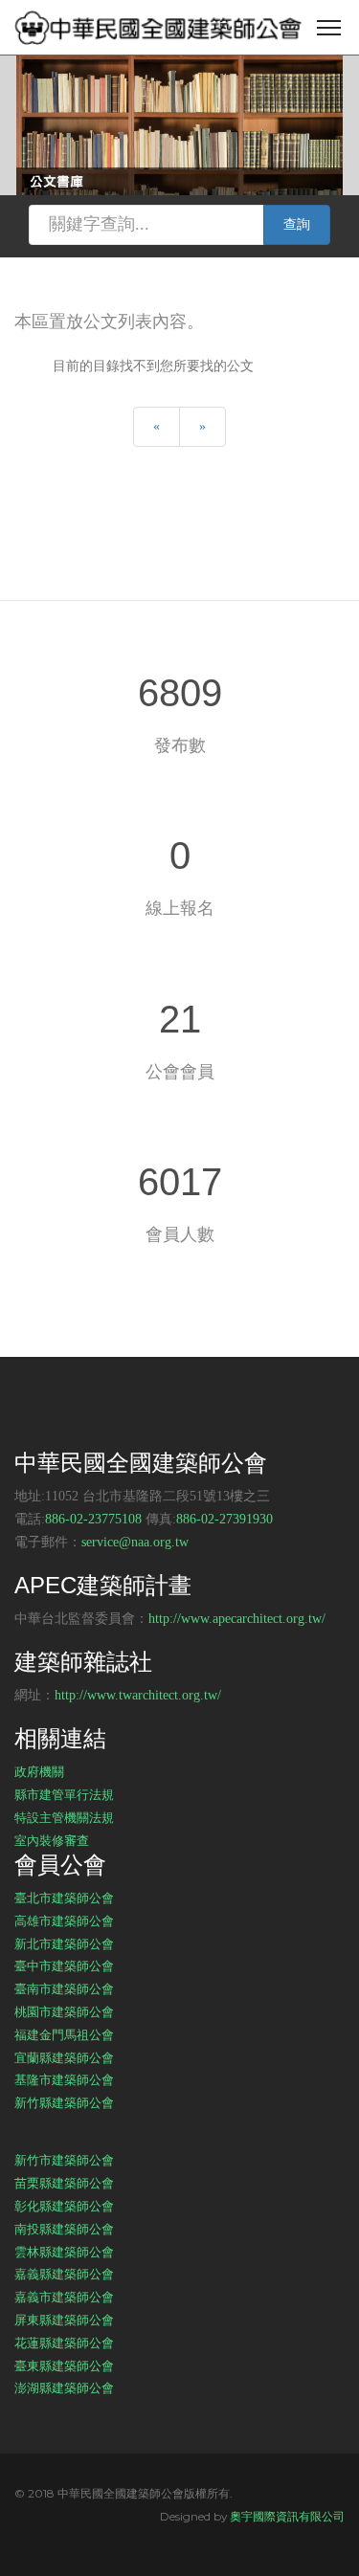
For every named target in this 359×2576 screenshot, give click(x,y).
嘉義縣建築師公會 (64, 2274)
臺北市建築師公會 (64, 1898)
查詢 (297, 224)
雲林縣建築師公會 (64, 2252)
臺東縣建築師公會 (64, 2365)
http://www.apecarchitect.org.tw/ (237, 1619)
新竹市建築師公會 (64, 2160)
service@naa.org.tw (135, 1542)
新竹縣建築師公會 (64, 2102)
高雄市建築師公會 (64, 1921)
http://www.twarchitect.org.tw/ (138, 1695)
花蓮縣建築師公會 (64, 2343)
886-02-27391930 (224, 1519)
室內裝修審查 (52, 1840)
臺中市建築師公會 (64, 1965)
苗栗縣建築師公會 (64, 2183)
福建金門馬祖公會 (64, 2034)
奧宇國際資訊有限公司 (287, 2516)
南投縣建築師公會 (64, 2229)
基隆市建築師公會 (64, 2079)
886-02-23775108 (93, 1519)
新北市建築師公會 (64, 1943)
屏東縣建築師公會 (64, 2320)
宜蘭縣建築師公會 (64, 2057)
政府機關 (39, 1771)
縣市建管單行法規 (64, 1794)
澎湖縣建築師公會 (64, 2387)
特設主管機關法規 (64, 1817)
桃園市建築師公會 (64, 2011)
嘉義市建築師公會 (64, 2297)
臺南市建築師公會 (64, 1988)
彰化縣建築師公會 (64, 2206)
